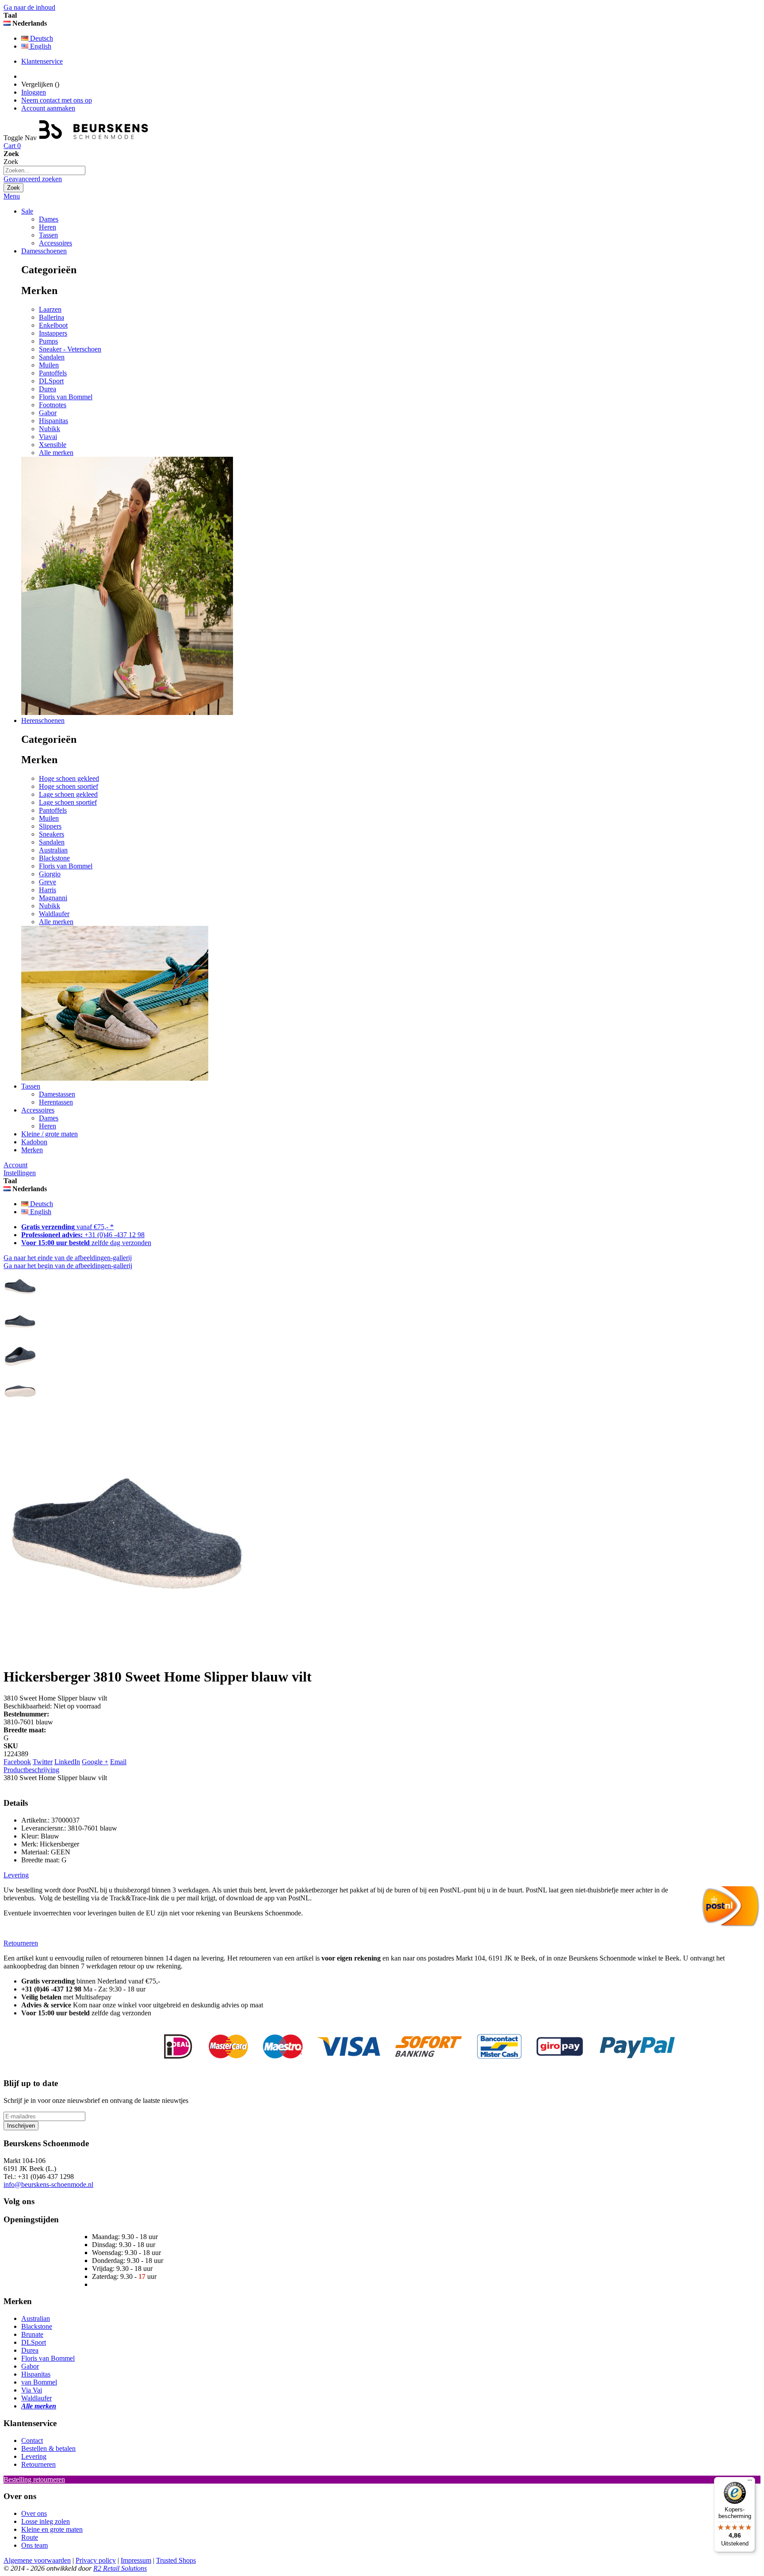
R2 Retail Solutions (120, 2568)
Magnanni (53, 898)
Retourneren (38, 2464)
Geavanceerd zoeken (33, 179)
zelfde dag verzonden (86, 1243)
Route (30, 2537)
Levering (34, 2456)
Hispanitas (53, 421)
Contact (32, 2440)
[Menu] (750, 2482)
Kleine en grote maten (52, 2529)
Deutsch (41, 38)
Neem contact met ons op (57, 100)
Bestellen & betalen (48, 2448)
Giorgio (50, 874)
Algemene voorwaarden (37, 2560)
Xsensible (53, 445)
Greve (48, 882)
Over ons (34, 2513)
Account (15, 1165)
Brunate (32, 2334)
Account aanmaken (48, 108)
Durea (48, 389)
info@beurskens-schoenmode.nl (48, 2184)
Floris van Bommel (66, 397)
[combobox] (44, 170)
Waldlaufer (54, 914)
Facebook (17, 1762)
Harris (48, 890)
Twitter (43, 1762)
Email (118, 1762)
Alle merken (56, 453)
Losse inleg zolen (46, 2521)
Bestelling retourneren (34, 2479)
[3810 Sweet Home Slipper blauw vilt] (20, 1301)
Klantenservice (42, 61)
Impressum (136, 2560)
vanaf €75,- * (67, 1227)
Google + (95, 1762)
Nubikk (50, 429)
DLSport (51, 381)
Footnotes (53, 405)
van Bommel (39, 2382)
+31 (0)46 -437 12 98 (83, 1235)
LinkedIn (67, 1762)
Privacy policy (96, 2560)
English (40, 46)
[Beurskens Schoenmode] (94, 138)
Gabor (48, 413)
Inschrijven (21, 2126)
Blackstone (54, 858)
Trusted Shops (176, 2560)
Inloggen (34, 92)
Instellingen (20, 1173)
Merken (32, 1150)
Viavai (48, 437)
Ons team (34, 2545)
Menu (12, 196)
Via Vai (32, 2390)
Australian (53, 850)
